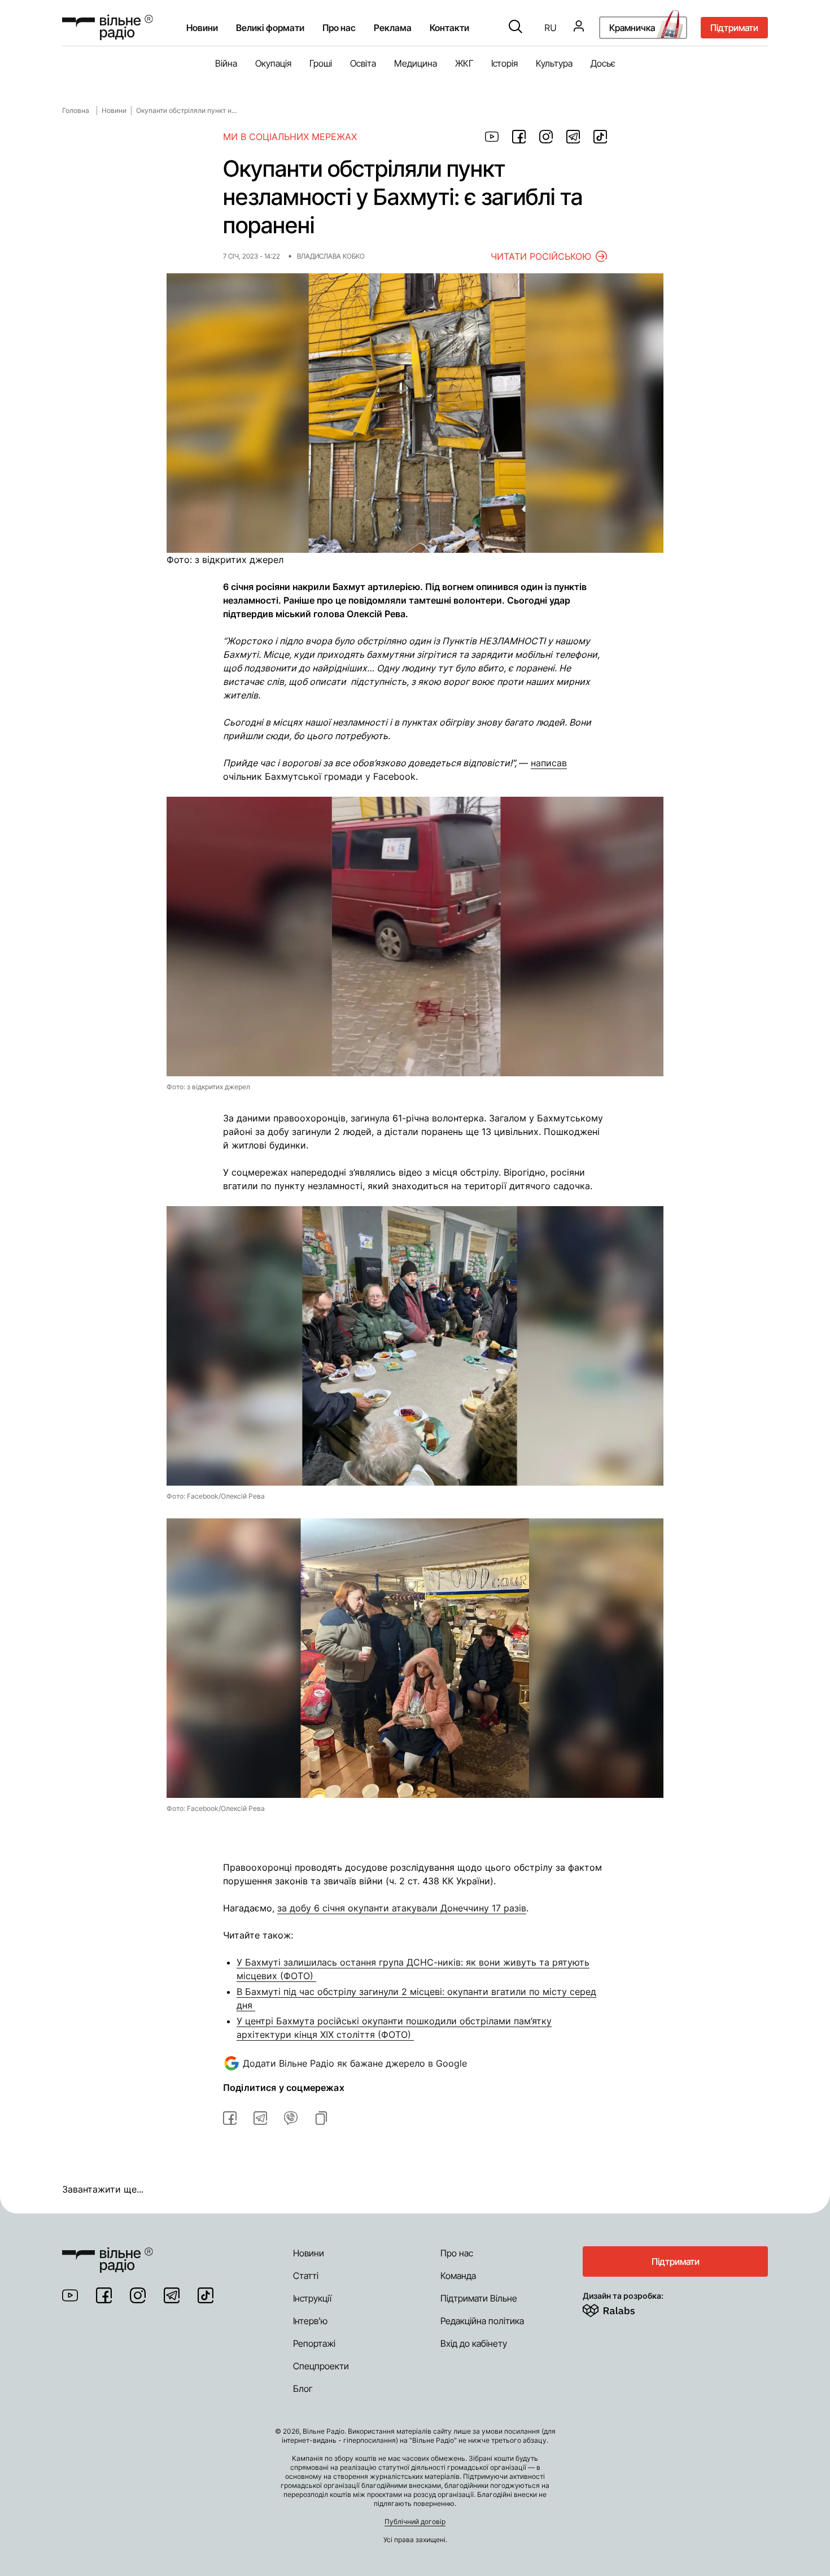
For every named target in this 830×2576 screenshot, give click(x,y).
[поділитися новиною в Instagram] (546, 137)
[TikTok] (206, 2295)
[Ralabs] (622, 2308)
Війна (226, 63)
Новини (202, 28)
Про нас (457, 2253)
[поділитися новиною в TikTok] (600, 137)
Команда (458, 2276)
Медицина (416, 63)
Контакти (449, 28)
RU (551, 28)
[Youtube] (70, 2295)
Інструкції (312, 2298)
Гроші (321, 63)
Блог (303, 2389)
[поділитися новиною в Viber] (291, 2118)
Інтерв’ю (310, 2321)
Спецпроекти (321, 2366)
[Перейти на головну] (108, 27)
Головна (76, 110)
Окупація (273, 63)
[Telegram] (172, 2295)
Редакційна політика (482, 2321)
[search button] (516, 28)
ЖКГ (464, 63)
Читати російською (541, 256)
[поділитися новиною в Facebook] (519, 137)
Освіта (363, 63)
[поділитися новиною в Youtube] (492, 137)
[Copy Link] (321, 2118)
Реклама (393, 28)
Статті (306, 2276)
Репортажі (314, 2343)
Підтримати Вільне (479, 2298)
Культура (554, 63)
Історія (504, 63)
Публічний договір (415, 2522)
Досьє (603, 63)
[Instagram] (138, 2295)
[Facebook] (104, 2295)
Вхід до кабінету (474, 2343)
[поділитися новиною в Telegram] (573, 137)
